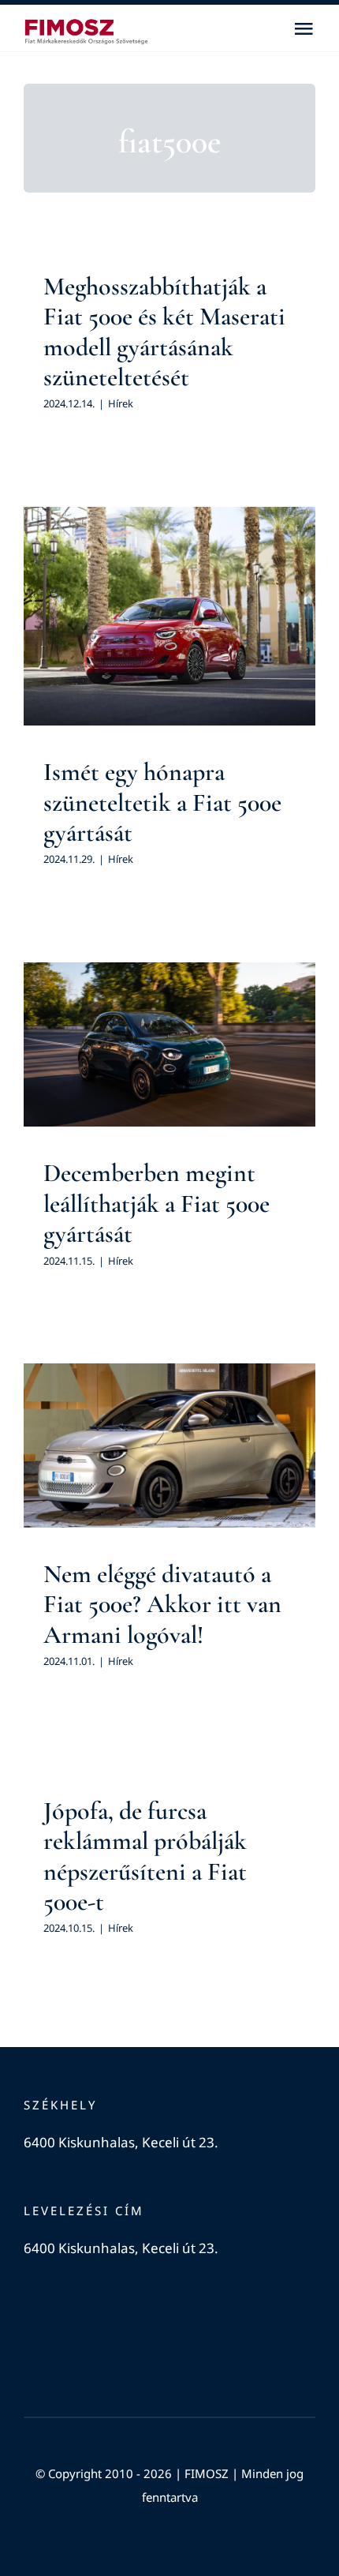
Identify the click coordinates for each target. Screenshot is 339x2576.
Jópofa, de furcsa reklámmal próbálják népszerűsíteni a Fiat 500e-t (145, 1856)
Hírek (121, 403)
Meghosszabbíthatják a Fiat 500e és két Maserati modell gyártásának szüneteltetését (164, 332)
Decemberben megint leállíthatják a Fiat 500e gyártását (156, 1203)
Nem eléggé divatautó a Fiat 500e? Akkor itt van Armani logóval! (162, 1604)
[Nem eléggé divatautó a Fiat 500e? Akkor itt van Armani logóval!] (169, 1445)
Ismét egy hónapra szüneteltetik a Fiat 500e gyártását (162, 802)
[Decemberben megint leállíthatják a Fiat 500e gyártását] (169, 1045)
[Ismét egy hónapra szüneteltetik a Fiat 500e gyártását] (169, 617)
